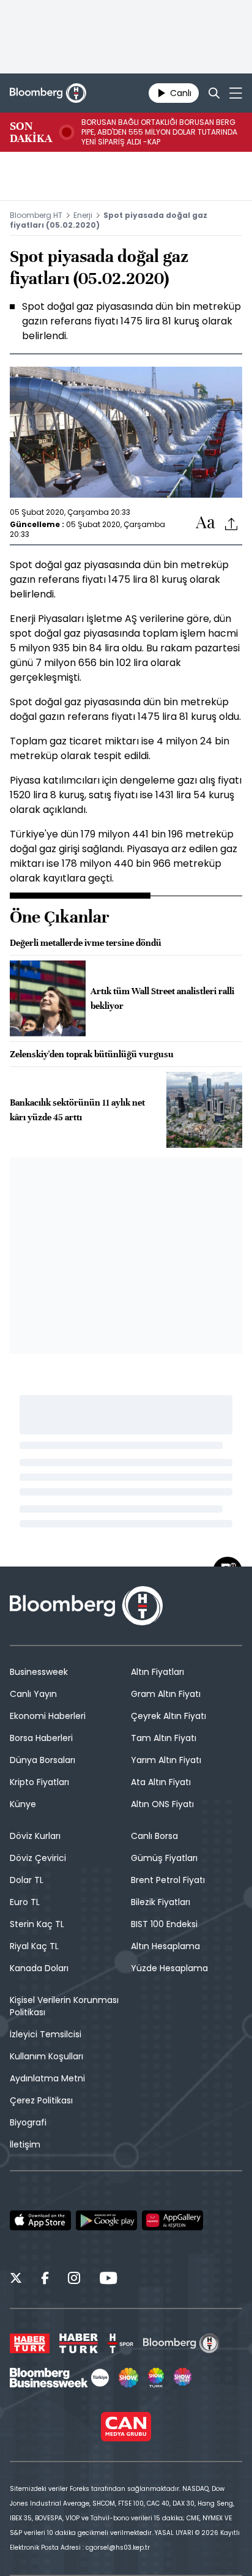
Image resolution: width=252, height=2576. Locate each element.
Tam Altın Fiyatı (164, 1738)
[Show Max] (183, 2378)
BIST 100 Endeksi (164, 1924)
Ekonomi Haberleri (48, 1716)
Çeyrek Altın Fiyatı (169, 1716)
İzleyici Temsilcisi (46, 2034)
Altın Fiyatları (157, 1672)
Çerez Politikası (41, 2100)
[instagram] (74, 2280)
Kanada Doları (39, 1968)
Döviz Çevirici (38, 1858)
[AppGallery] (172, 2220)
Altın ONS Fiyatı (162, 1804)
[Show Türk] (156, 2378)
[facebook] (45, 2280)
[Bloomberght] (48, 93)
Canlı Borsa (154, 1836)
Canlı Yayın (33, 1694)
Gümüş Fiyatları (164, 1858)
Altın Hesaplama (165, 1946)
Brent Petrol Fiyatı (168, 1880)
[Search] (214, 93)
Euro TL (25, 1902)
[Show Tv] (128, 2378)
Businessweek (39, 1672)
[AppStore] (40, 2220)
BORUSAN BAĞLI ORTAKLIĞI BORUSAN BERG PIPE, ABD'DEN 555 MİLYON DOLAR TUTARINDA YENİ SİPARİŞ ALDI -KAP (159, 132)
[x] (16, 2280)
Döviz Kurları (35, 1836)
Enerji (83, 215)
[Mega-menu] (236, 93)
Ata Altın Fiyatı (161, 1782)
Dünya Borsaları (43, 1760)
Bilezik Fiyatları (161, 1902)
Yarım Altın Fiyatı (166, 1760)
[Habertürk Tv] (79, 2343)
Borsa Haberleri (41, 1738)
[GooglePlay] (106, 2220)
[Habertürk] (30, 2343)
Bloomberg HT (36, 215)
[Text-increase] (206, 523)
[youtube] (108, 2280)
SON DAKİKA (31, 132)
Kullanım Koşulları (46, 2056)
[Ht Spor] (120, 2343)
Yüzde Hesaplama (169, 1968)
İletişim (25, 2144)
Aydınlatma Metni (47, 2078)
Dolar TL (27, 1880)
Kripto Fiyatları (39, 1782)
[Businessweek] (59, 2378)
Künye (23, 1804)
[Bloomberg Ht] (181, 2343)
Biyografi (28, 2122)
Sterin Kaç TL (37, 1924)
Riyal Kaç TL (34, 1946)
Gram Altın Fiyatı (166, 1694)
